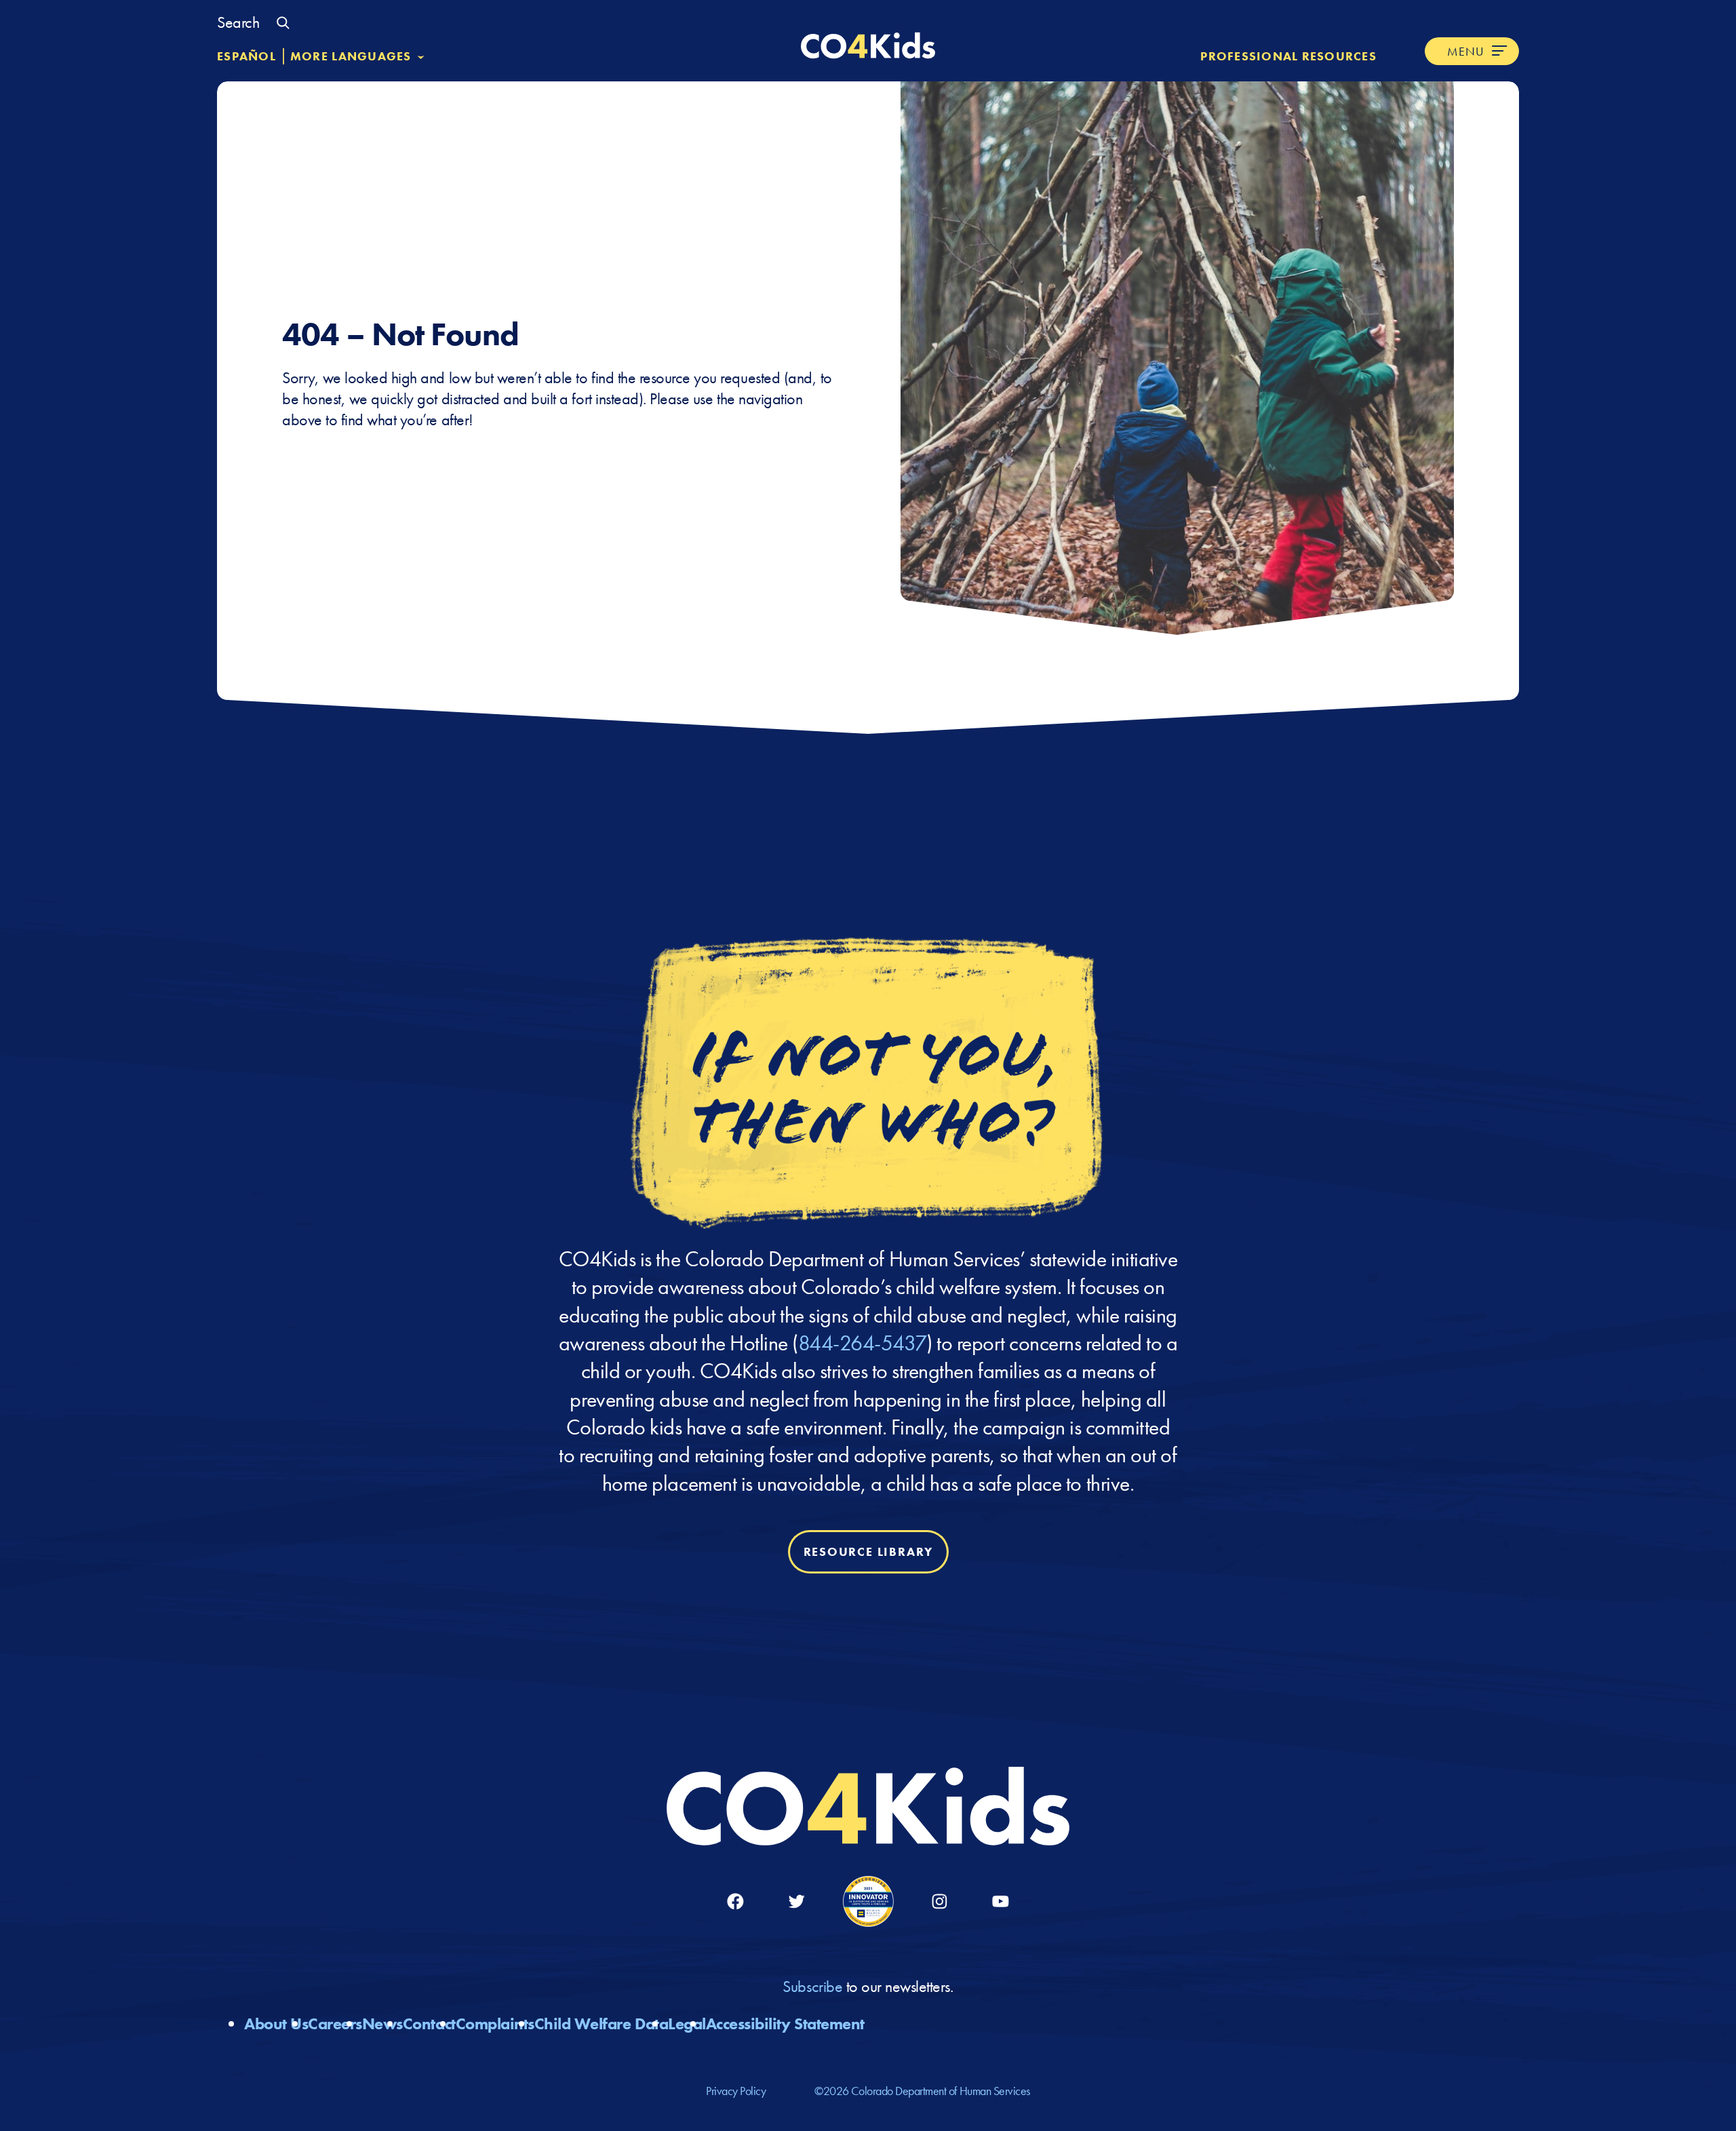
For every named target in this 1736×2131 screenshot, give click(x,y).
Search (238, 22)
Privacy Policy (736, 2091)
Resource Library (868, 1551)
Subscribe (814, 1986)
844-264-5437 (862, 1343)
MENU (1466, 51)
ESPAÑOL (246, 56)
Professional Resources (1288, 56)
